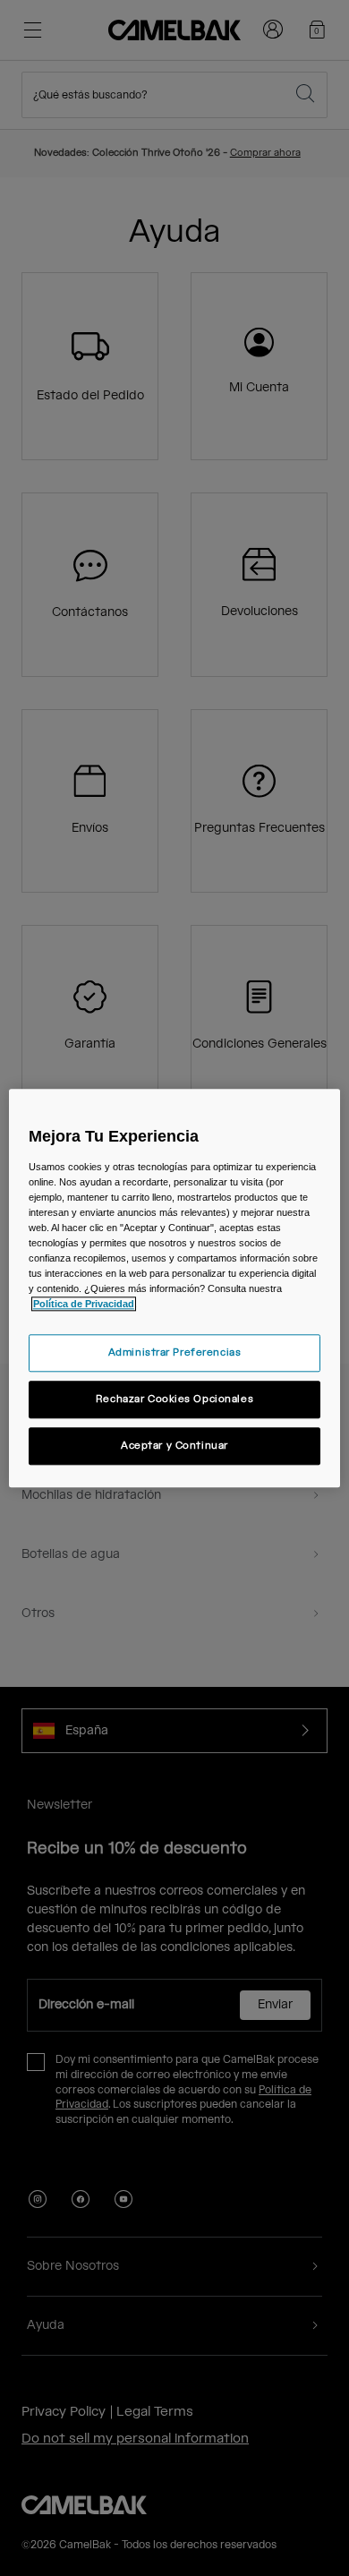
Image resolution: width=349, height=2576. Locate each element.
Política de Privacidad (84, 1304)
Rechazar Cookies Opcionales (174, 1399)
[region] (175, 1288)
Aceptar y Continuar (174, 1446)
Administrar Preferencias (175, 1352)
